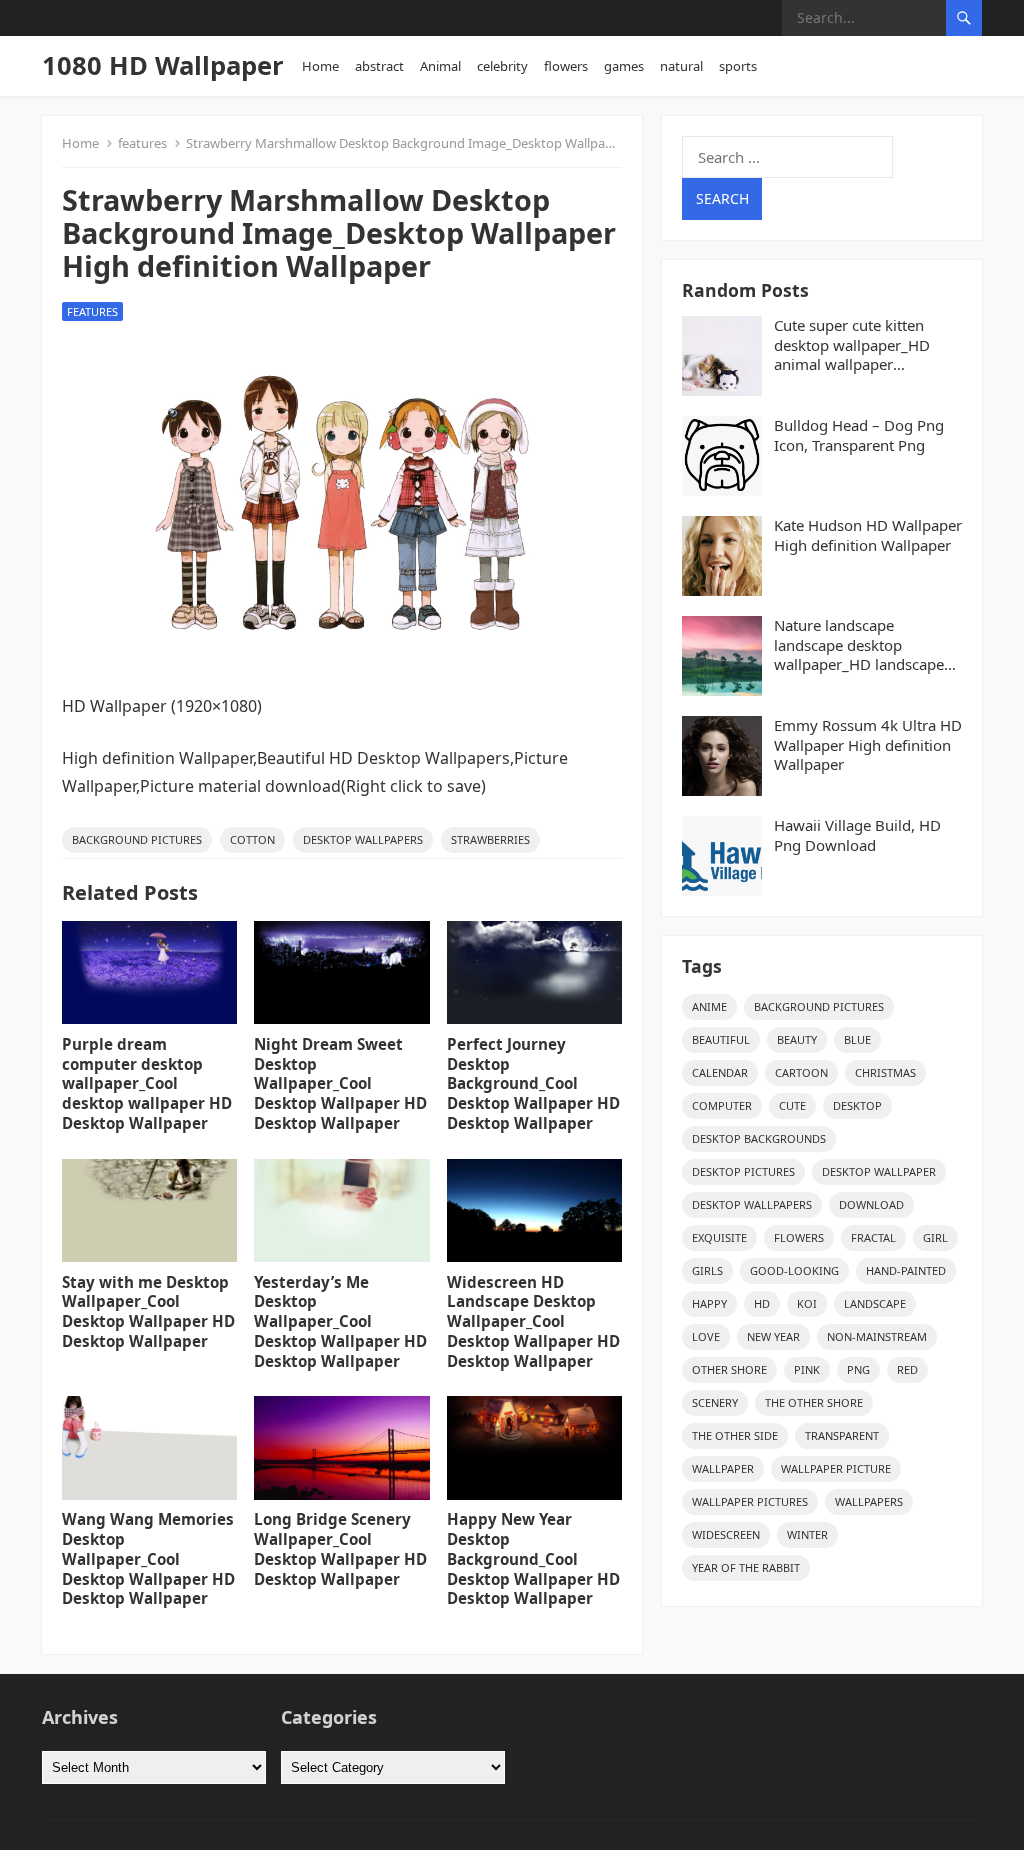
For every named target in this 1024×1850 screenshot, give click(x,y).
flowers (566, 66)
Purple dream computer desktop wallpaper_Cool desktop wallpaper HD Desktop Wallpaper (147, 1083)
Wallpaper (723, 1468)
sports (738, 66)
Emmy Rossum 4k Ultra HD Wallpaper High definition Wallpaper (868, 745)
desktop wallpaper (879, 1171)
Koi (807, 1303)
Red (907, 1369)
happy (709, 1303)
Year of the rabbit (746, 1567)
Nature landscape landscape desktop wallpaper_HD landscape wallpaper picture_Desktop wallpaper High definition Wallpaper (866, 645)
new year (773, 1336)
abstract (379, 66)
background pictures (137, 839)
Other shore (729, 1369)
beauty (797, 1039)
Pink (807, 1369)
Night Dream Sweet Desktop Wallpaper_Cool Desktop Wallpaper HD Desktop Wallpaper (340, 1083)
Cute (792, 1105)
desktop (857, 1105)
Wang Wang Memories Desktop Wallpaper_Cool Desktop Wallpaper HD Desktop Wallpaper (148, 1558)
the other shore (814, 1402)
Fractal (873, 1237)
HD (762, 1303)
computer (722, 1105)
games (624, 66)
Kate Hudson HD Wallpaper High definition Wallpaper (868, 535)
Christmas (885, 1072)
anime (709, 1006)
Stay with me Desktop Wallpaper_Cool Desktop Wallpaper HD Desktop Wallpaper (148, 1311)
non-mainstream (877, 1336)
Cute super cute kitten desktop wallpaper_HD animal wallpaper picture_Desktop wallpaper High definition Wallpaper (866, 345)
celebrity (502, 66)
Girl (935, 1237)
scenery (715, 1402)
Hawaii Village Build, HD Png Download (857, 835)
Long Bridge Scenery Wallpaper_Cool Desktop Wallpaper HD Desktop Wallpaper (340, 1548)
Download (871, 1204)
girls (707, 1270)
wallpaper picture (836, 1468)
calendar (720, 1072)
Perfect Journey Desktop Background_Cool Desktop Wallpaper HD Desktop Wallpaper (533, 1083)
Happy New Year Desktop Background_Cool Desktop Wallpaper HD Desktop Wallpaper (533, 1558)
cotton (252, 839)
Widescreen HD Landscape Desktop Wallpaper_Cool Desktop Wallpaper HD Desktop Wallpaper (533, 1321)
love (706, 1336)
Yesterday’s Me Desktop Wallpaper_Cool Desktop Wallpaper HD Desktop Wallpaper (340, 1321)
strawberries (490, 839)
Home (320, 66)
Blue (857, 1039)
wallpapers (869, 1501)
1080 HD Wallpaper (163, 65)
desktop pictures (743, 1171)
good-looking (794, 1270)
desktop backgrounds (759, 1138)
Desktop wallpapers (363, 839)
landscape (875, 1303)
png (858, 1369)
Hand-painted (906, 1270)
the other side (735, 1435)
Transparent (842, 1435)
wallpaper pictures (750, 1501)
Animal (440, 66)
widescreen (726, 1534)
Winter (807, 1534)
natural (681, 66)
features (142, 143)
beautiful (721, 1039)
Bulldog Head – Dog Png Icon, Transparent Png (859, 435)
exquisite (719, 1237)
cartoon (801, 1072)
